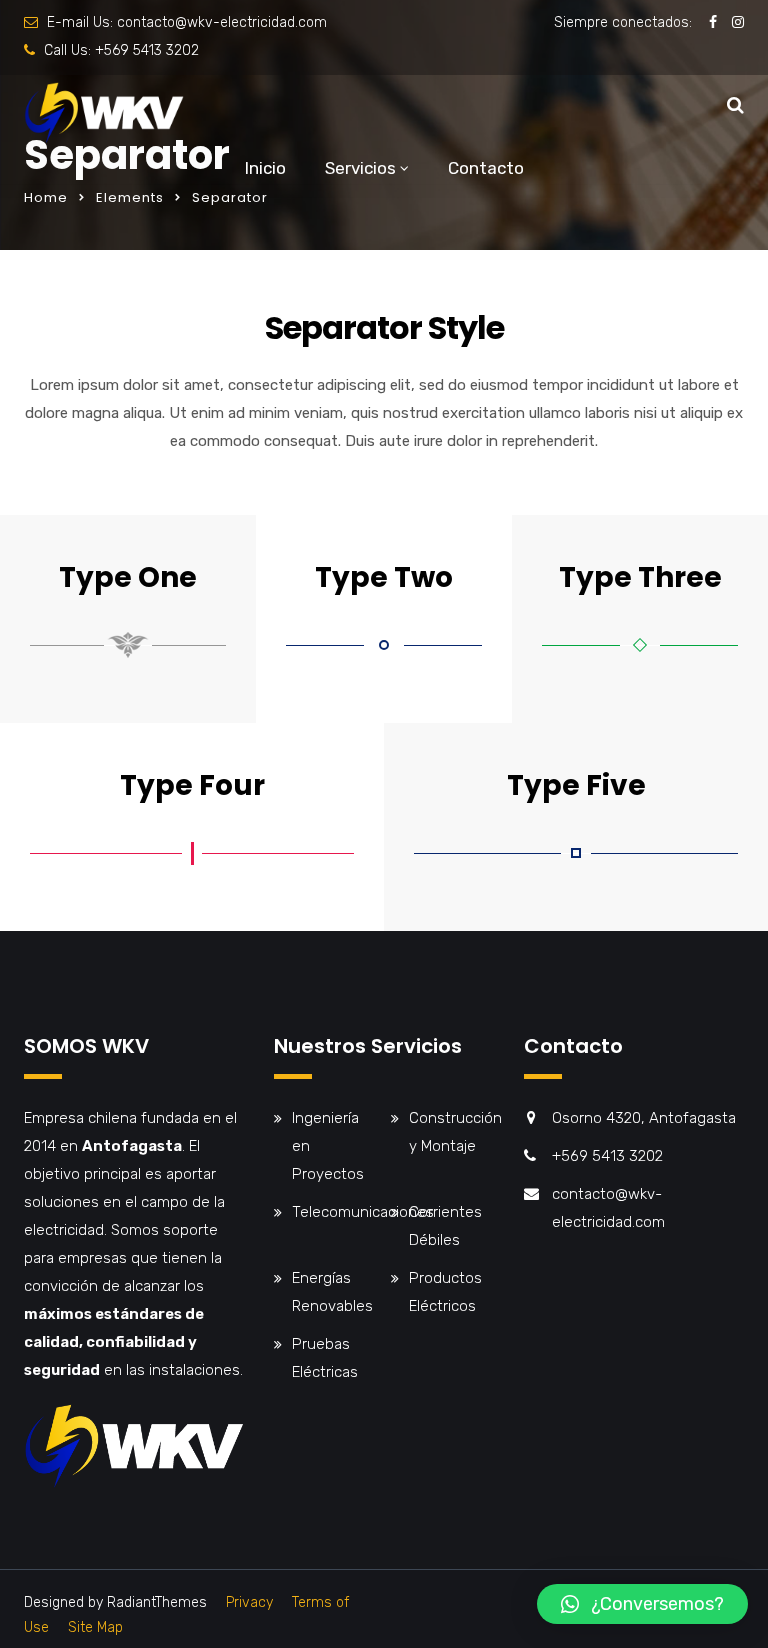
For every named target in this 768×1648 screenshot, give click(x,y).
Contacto (486, 168)
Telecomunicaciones (363, 1212)
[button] (642, 1604)
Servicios (360, 168)
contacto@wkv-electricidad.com (222, 22)
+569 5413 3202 (147, 50)
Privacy (249, 1602)
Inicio (265, 168)
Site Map (95, 1627)
